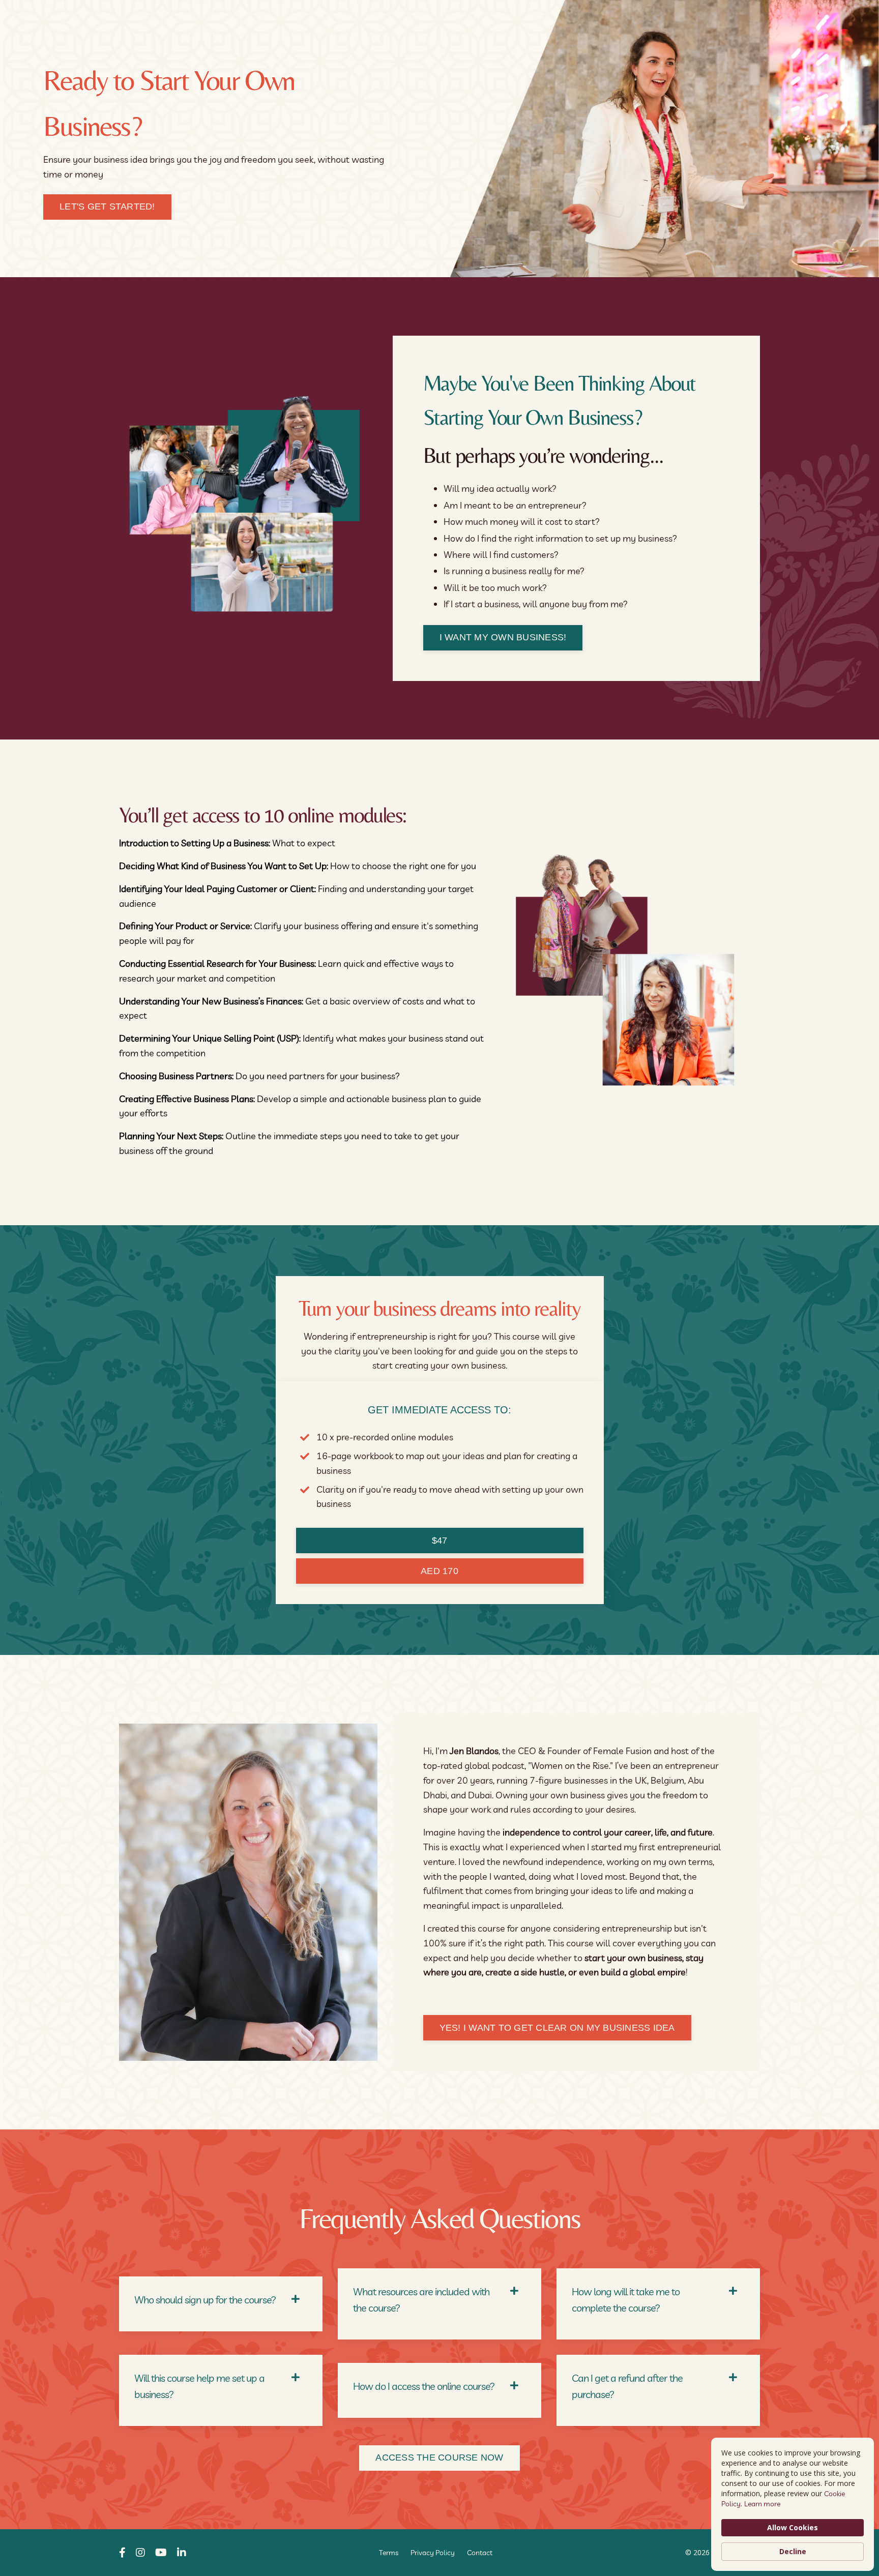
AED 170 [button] (439, 1571)
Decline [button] (793, 2551)
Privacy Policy (433, 2553)
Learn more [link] (762, 2504)
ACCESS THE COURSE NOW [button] (439, 2457)
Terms (389, 2553)
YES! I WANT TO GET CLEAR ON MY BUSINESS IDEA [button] (557, 2028)
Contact (480, 2553)
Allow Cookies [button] (793, 2527)
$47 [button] (440, 1541)
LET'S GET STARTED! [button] (107, 206)
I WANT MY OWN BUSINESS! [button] (503, 637)
